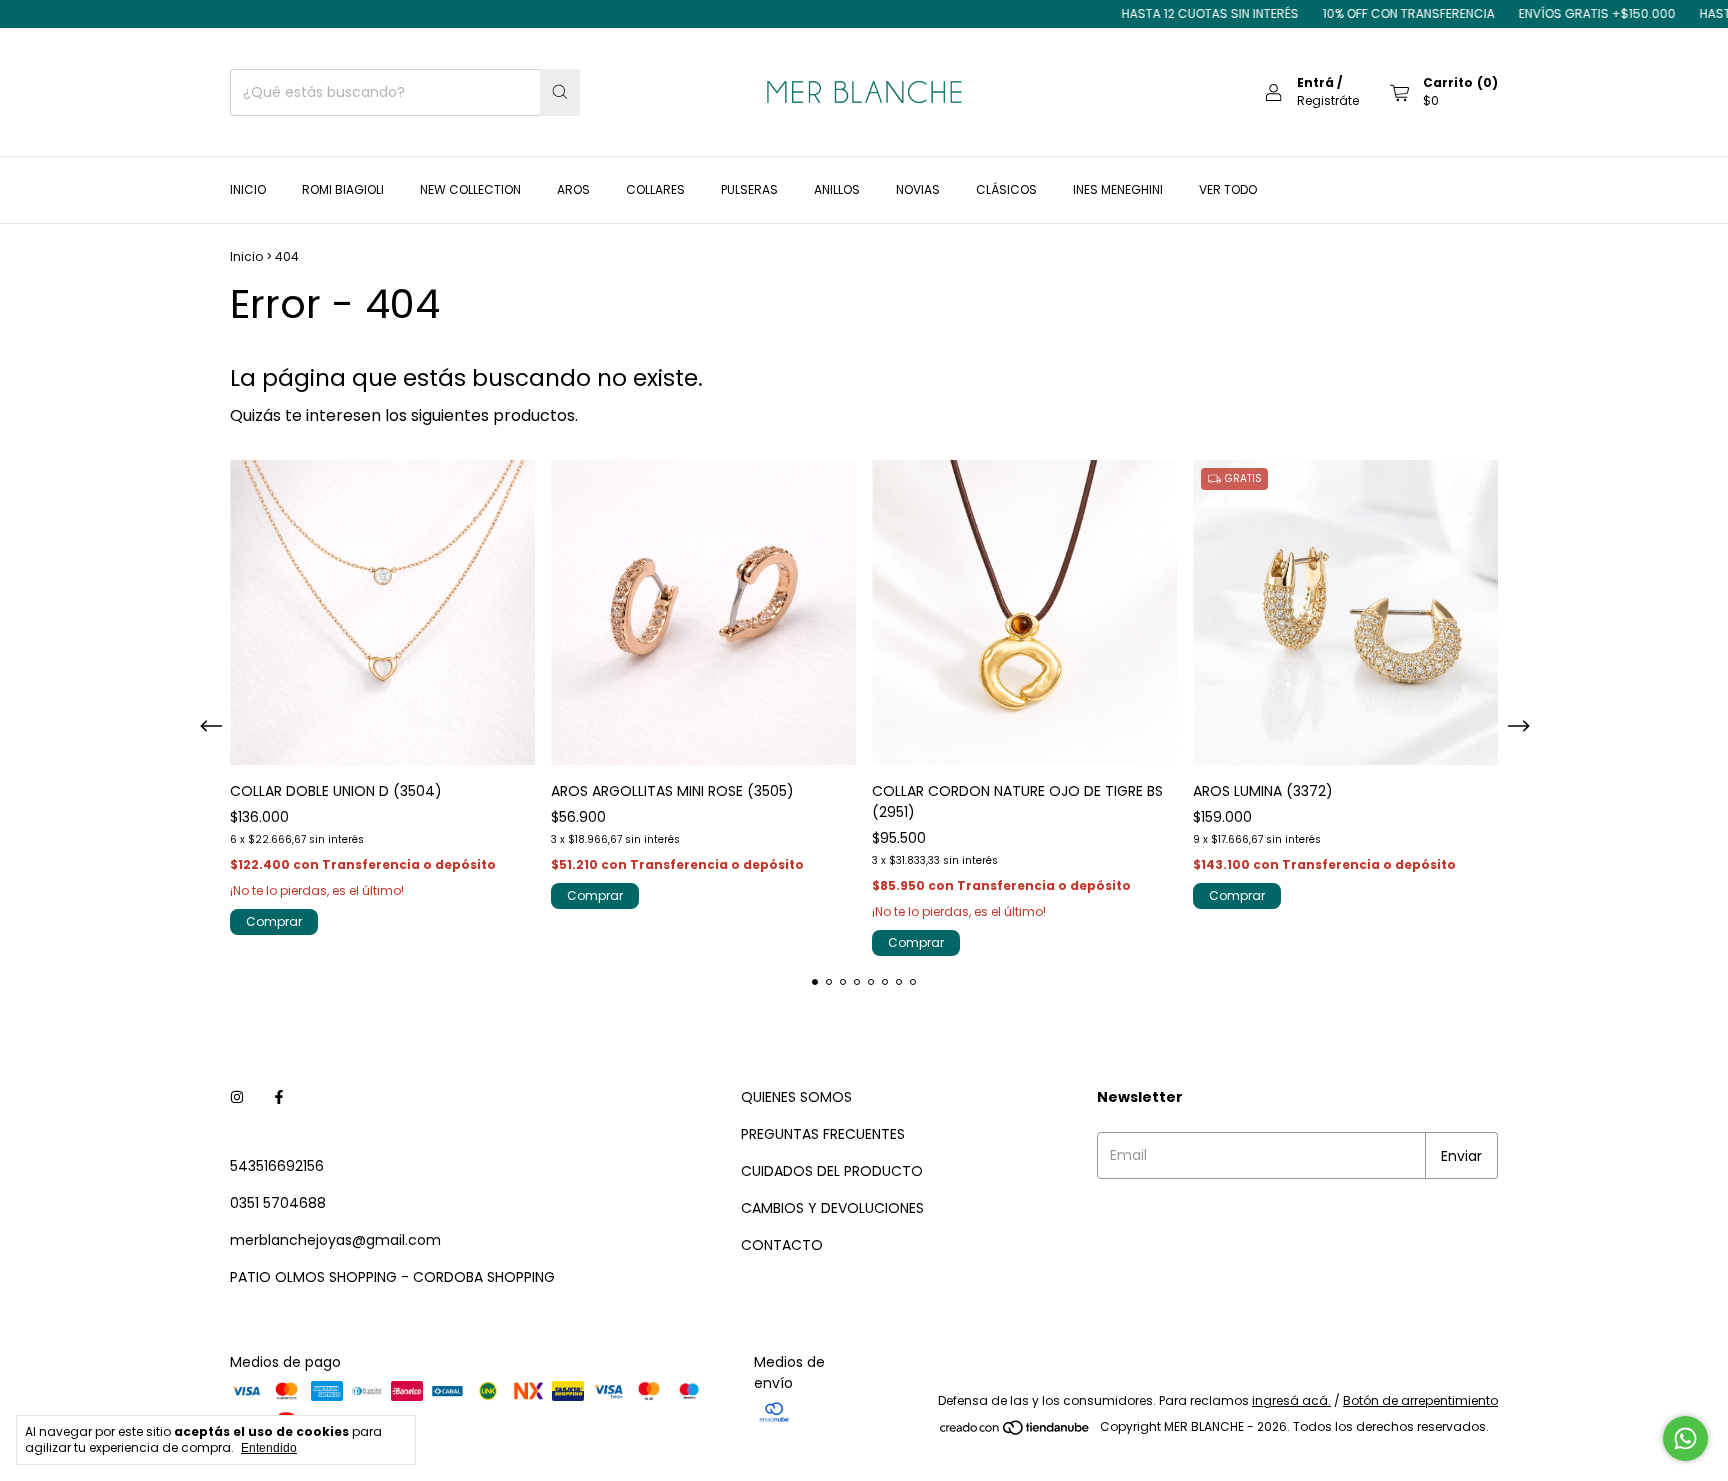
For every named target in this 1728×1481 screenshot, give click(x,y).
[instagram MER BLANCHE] (237, 1097)
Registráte (1328, 100)
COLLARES (655, 189)
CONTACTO (782, 1245)
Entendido (269, 1448)
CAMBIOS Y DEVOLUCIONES (832, 1208)
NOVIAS (918, 189)
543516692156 (277, 1166)
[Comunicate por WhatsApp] (1685, 1438)
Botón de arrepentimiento (1420, 1400)
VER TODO (1228, 189)
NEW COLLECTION (470, 189)
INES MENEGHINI (1118, 189)
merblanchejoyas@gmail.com (335, 1240)
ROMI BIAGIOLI (343, 189)
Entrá (1315, 82)
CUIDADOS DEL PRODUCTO (832, 1171)
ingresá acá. (1291, 1400)
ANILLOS (837, 189)
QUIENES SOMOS (796, 1097)
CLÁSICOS (1006, 189)
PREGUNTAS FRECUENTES (823, 1134)
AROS (573, 189)
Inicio (246, 256)
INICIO (248, 189)
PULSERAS (749, 189)
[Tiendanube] (1015, 1431)
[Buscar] (560, 92)
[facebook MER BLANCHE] (279, 1097)
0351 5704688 (278, 1203)
